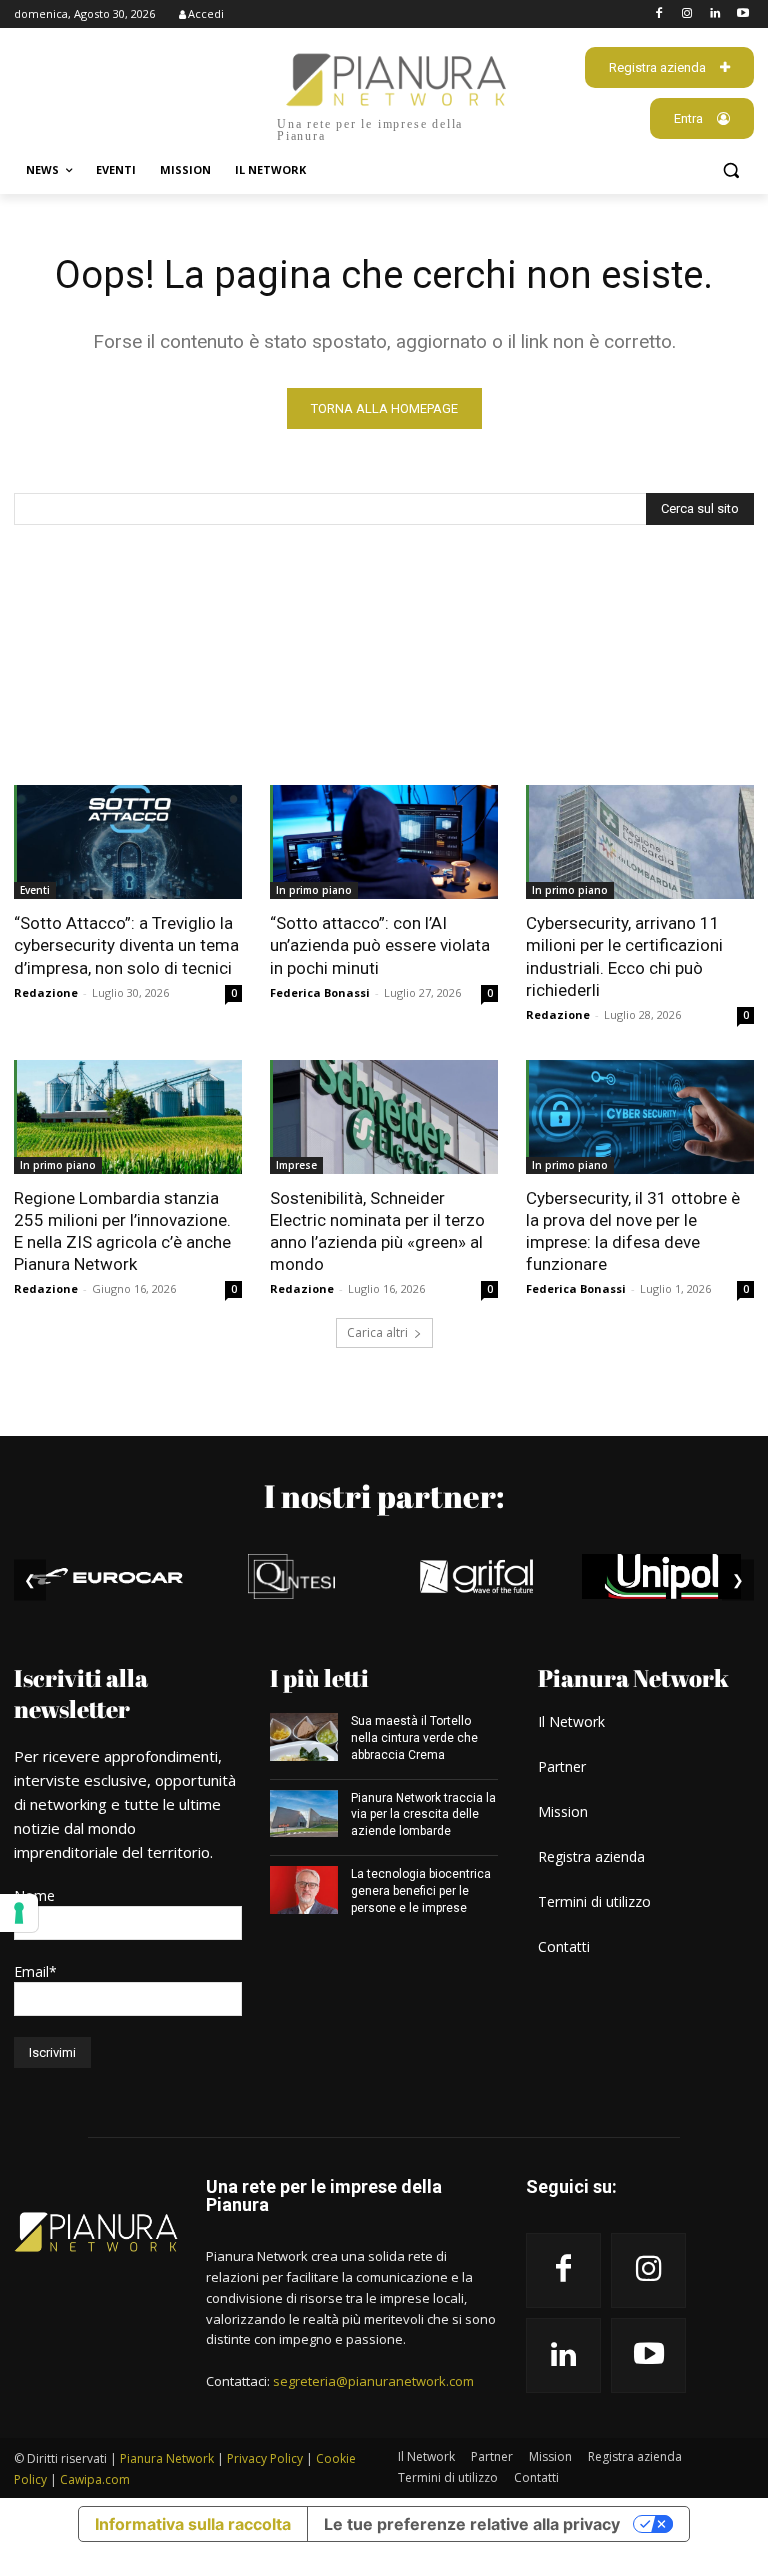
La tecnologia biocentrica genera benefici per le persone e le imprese (421, 1891)
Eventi (35, 890)
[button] (730, 170)
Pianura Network (167, 2458)
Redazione (46, 992)
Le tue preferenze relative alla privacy (472, 2524)
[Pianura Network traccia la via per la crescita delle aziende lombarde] (304, 1814)
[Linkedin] (714, 14)
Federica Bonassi (320, 992)
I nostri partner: (384, 1495)
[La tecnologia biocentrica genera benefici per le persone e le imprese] (304, 1890)
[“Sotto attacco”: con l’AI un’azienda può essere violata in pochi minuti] (384, 842)
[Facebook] (659, 14)
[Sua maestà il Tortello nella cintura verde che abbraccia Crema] (304, 1737)
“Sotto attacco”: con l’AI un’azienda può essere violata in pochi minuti (380, 945)
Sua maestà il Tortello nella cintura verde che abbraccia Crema (414, 1738)
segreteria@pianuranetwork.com (373, 2381)
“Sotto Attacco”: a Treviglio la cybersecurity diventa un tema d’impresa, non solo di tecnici (126, 945)
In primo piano (314, 890)
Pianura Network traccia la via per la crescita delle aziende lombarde (423, 1815)
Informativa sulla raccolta (193, 2524)
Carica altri (377, 1332)
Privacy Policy (265, 2458)
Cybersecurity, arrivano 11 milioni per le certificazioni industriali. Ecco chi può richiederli (624, 956)
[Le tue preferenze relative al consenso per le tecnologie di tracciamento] (19, 1913)
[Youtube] (742, 14)
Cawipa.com (95, 2479)
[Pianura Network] (96, 2232)
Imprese (296, 1165)
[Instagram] (687, 14)
